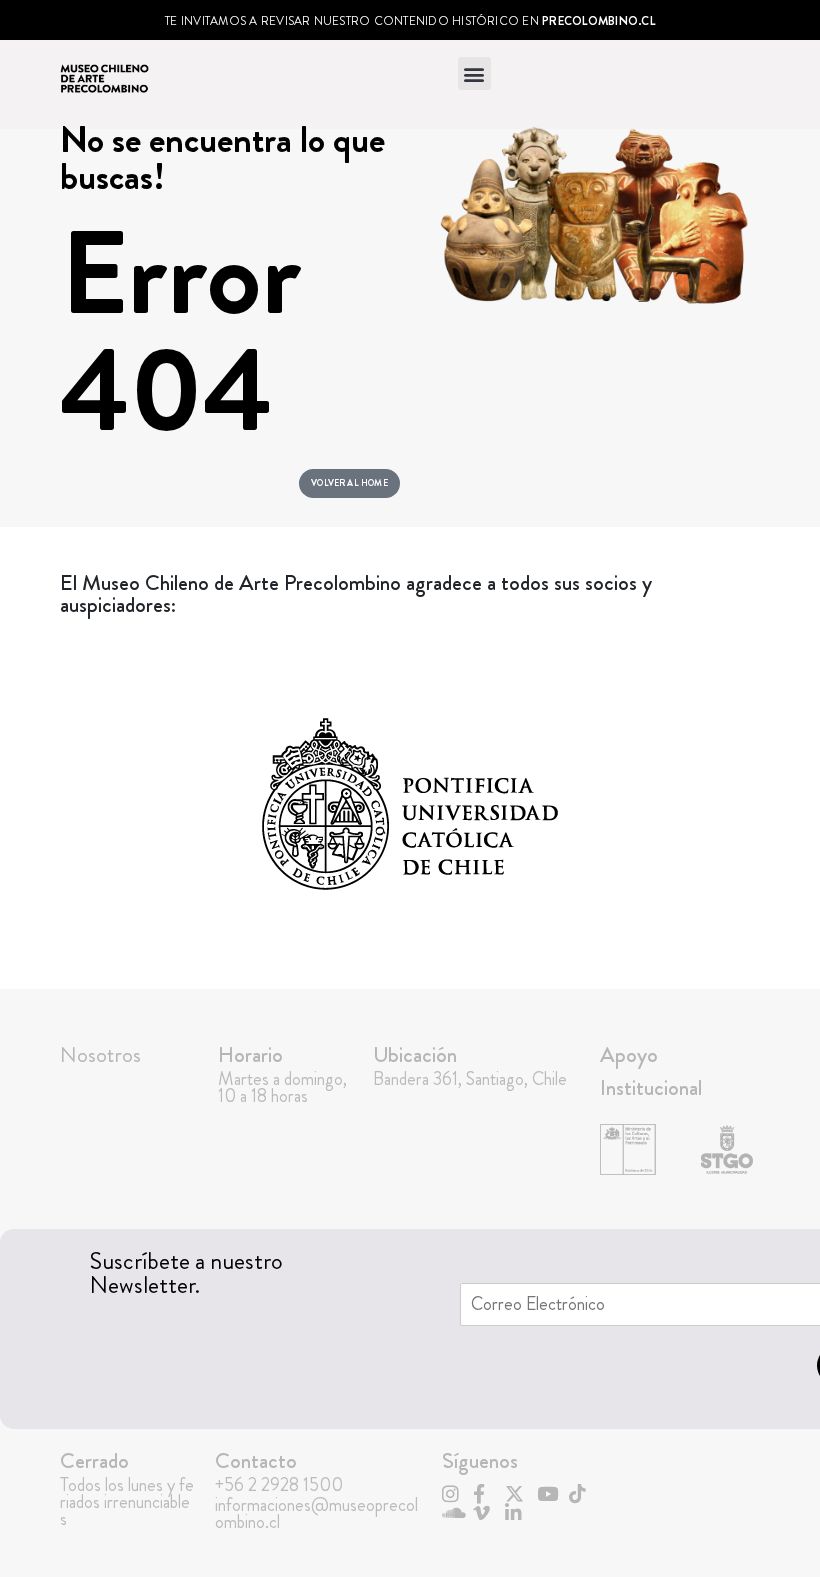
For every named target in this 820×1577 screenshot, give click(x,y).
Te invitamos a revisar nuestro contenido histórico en (410, 21)
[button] (474, 73)
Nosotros (100, 1054)
